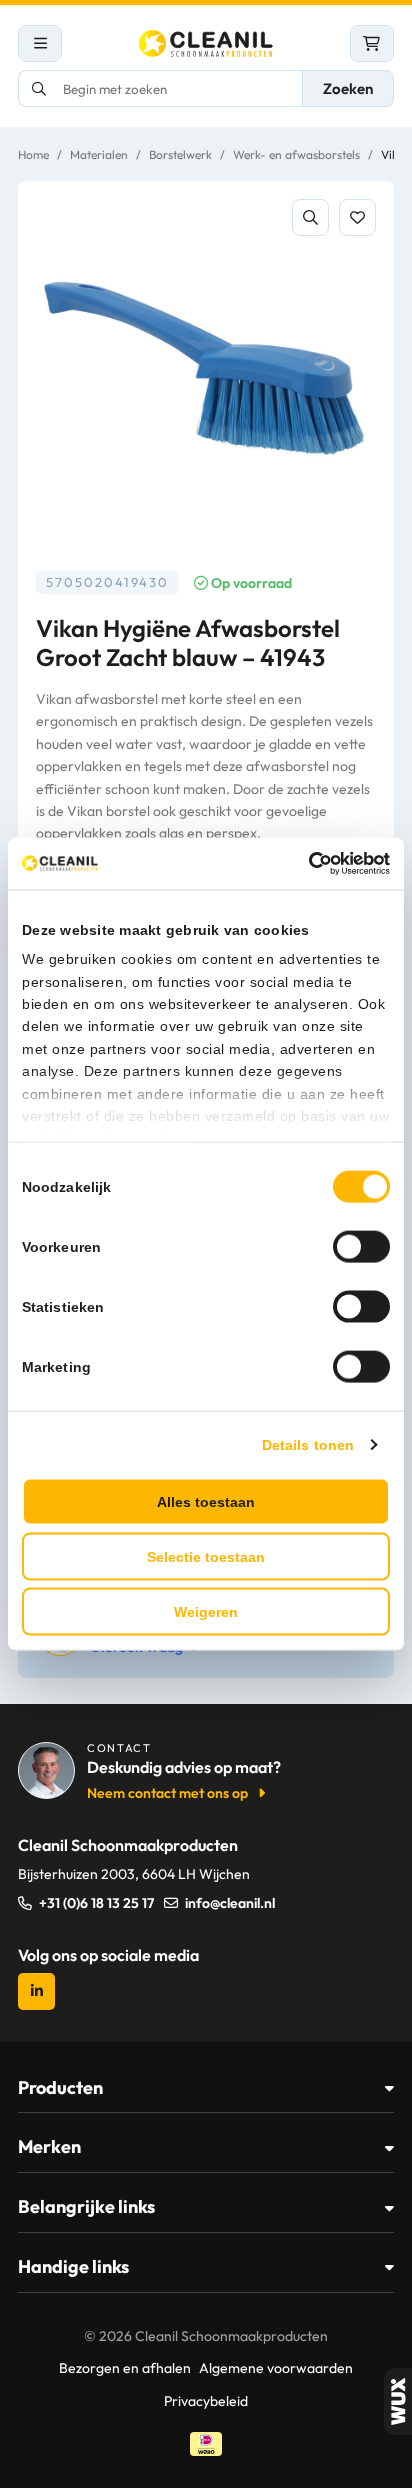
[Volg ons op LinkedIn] (36, 1991)
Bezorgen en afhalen (125, 2368)
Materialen (99, 154)
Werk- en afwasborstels (296, 154)
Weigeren (206, 1611)
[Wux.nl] (398, 2401)
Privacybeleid (206, 2401)
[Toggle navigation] (40, 43)
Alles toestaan (206, 1501)
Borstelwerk (180, 154)
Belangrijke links (86, 2206)
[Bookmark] (357, 217)
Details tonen (308, 1444)
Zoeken (348, 88)
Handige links (73, 2266)
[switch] (361, 1246)
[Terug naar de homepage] (206, 43)
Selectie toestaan (206, 1556)
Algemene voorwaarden (276, 2368)
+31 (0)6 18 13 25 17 (96, 1903)
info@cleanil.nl (230, 1903)
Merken (49, 2146)
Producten (60, 2087)
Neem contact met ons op (167, 1793)
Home (33, 154)
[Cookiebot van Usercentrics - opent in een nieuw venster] (302, 864)
